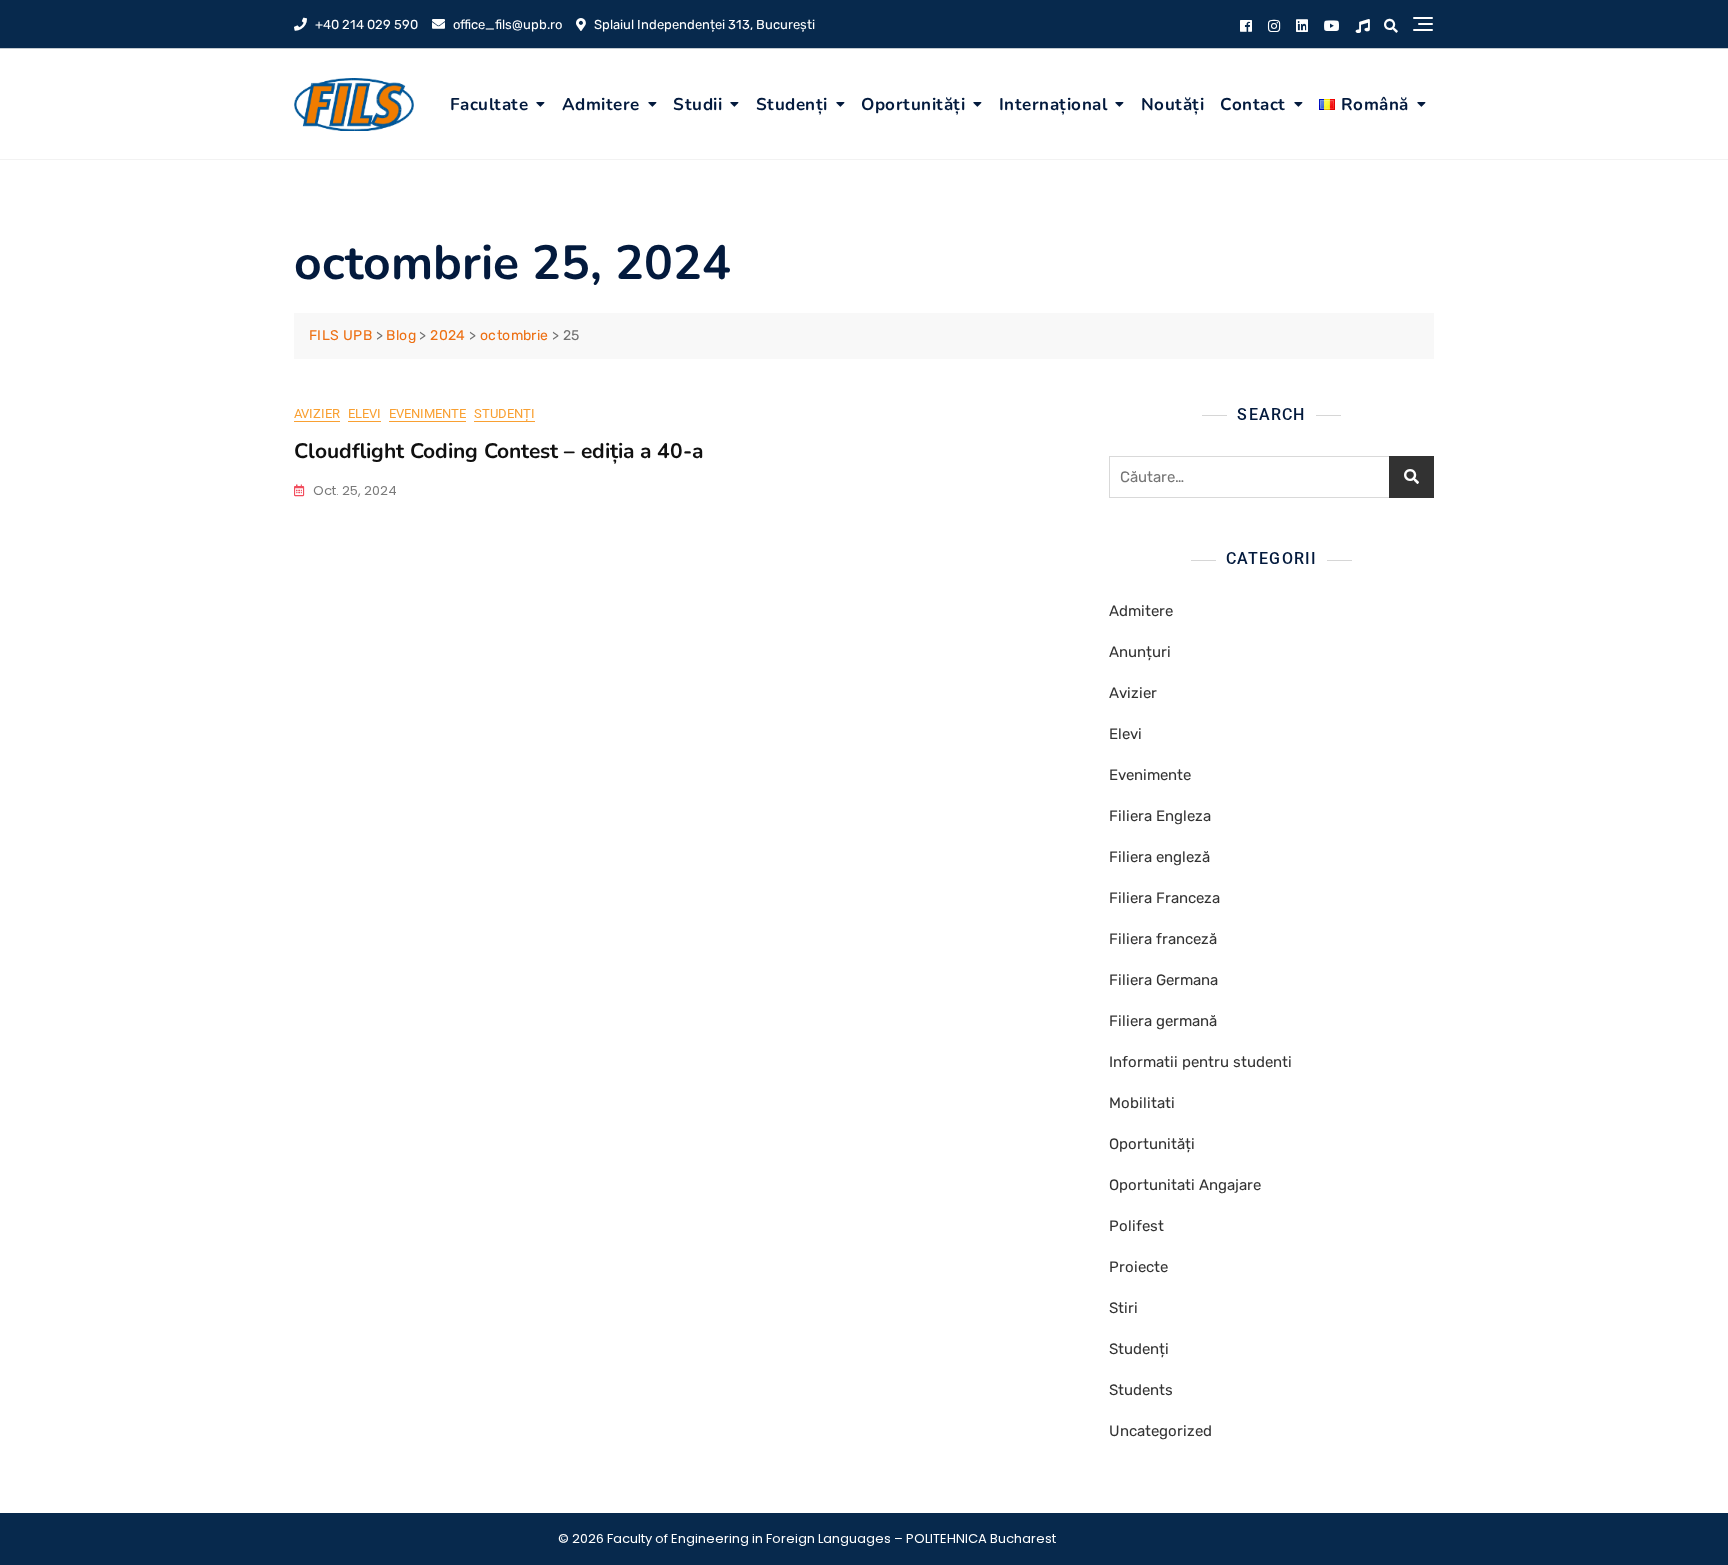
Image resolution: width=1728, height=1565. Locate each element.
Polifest (1136, 1226)
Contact (1253, 104)
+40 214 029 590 (365, 24)
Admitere (601, 104)
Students (1141, 1390)
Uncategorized (1160, 1431)
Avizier (317, 413)
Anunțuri (1140, 652)
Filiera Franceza (1164, 898)
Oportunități (913, 104)
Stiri (1123, 1308)
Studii (697, 104)
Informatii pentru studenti (1200, 1062)
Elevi (364, 413)
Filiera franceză (1163, 939)
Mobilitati (1142, 1103)
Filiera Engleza (1160, 816)
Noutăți (1173, 104)
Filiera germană (1163, 1021)
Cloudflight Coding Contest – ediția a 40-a (498, 451)
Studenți (792, 104)
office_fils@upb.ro (506, 24)
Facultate (489, 104)
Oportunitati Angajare (1185, 1185)
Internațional (1053, 104)
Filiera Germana (1163, 980)
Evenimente (427, 413)
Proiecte (1138, 1267)
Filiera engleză (1159, 857)
